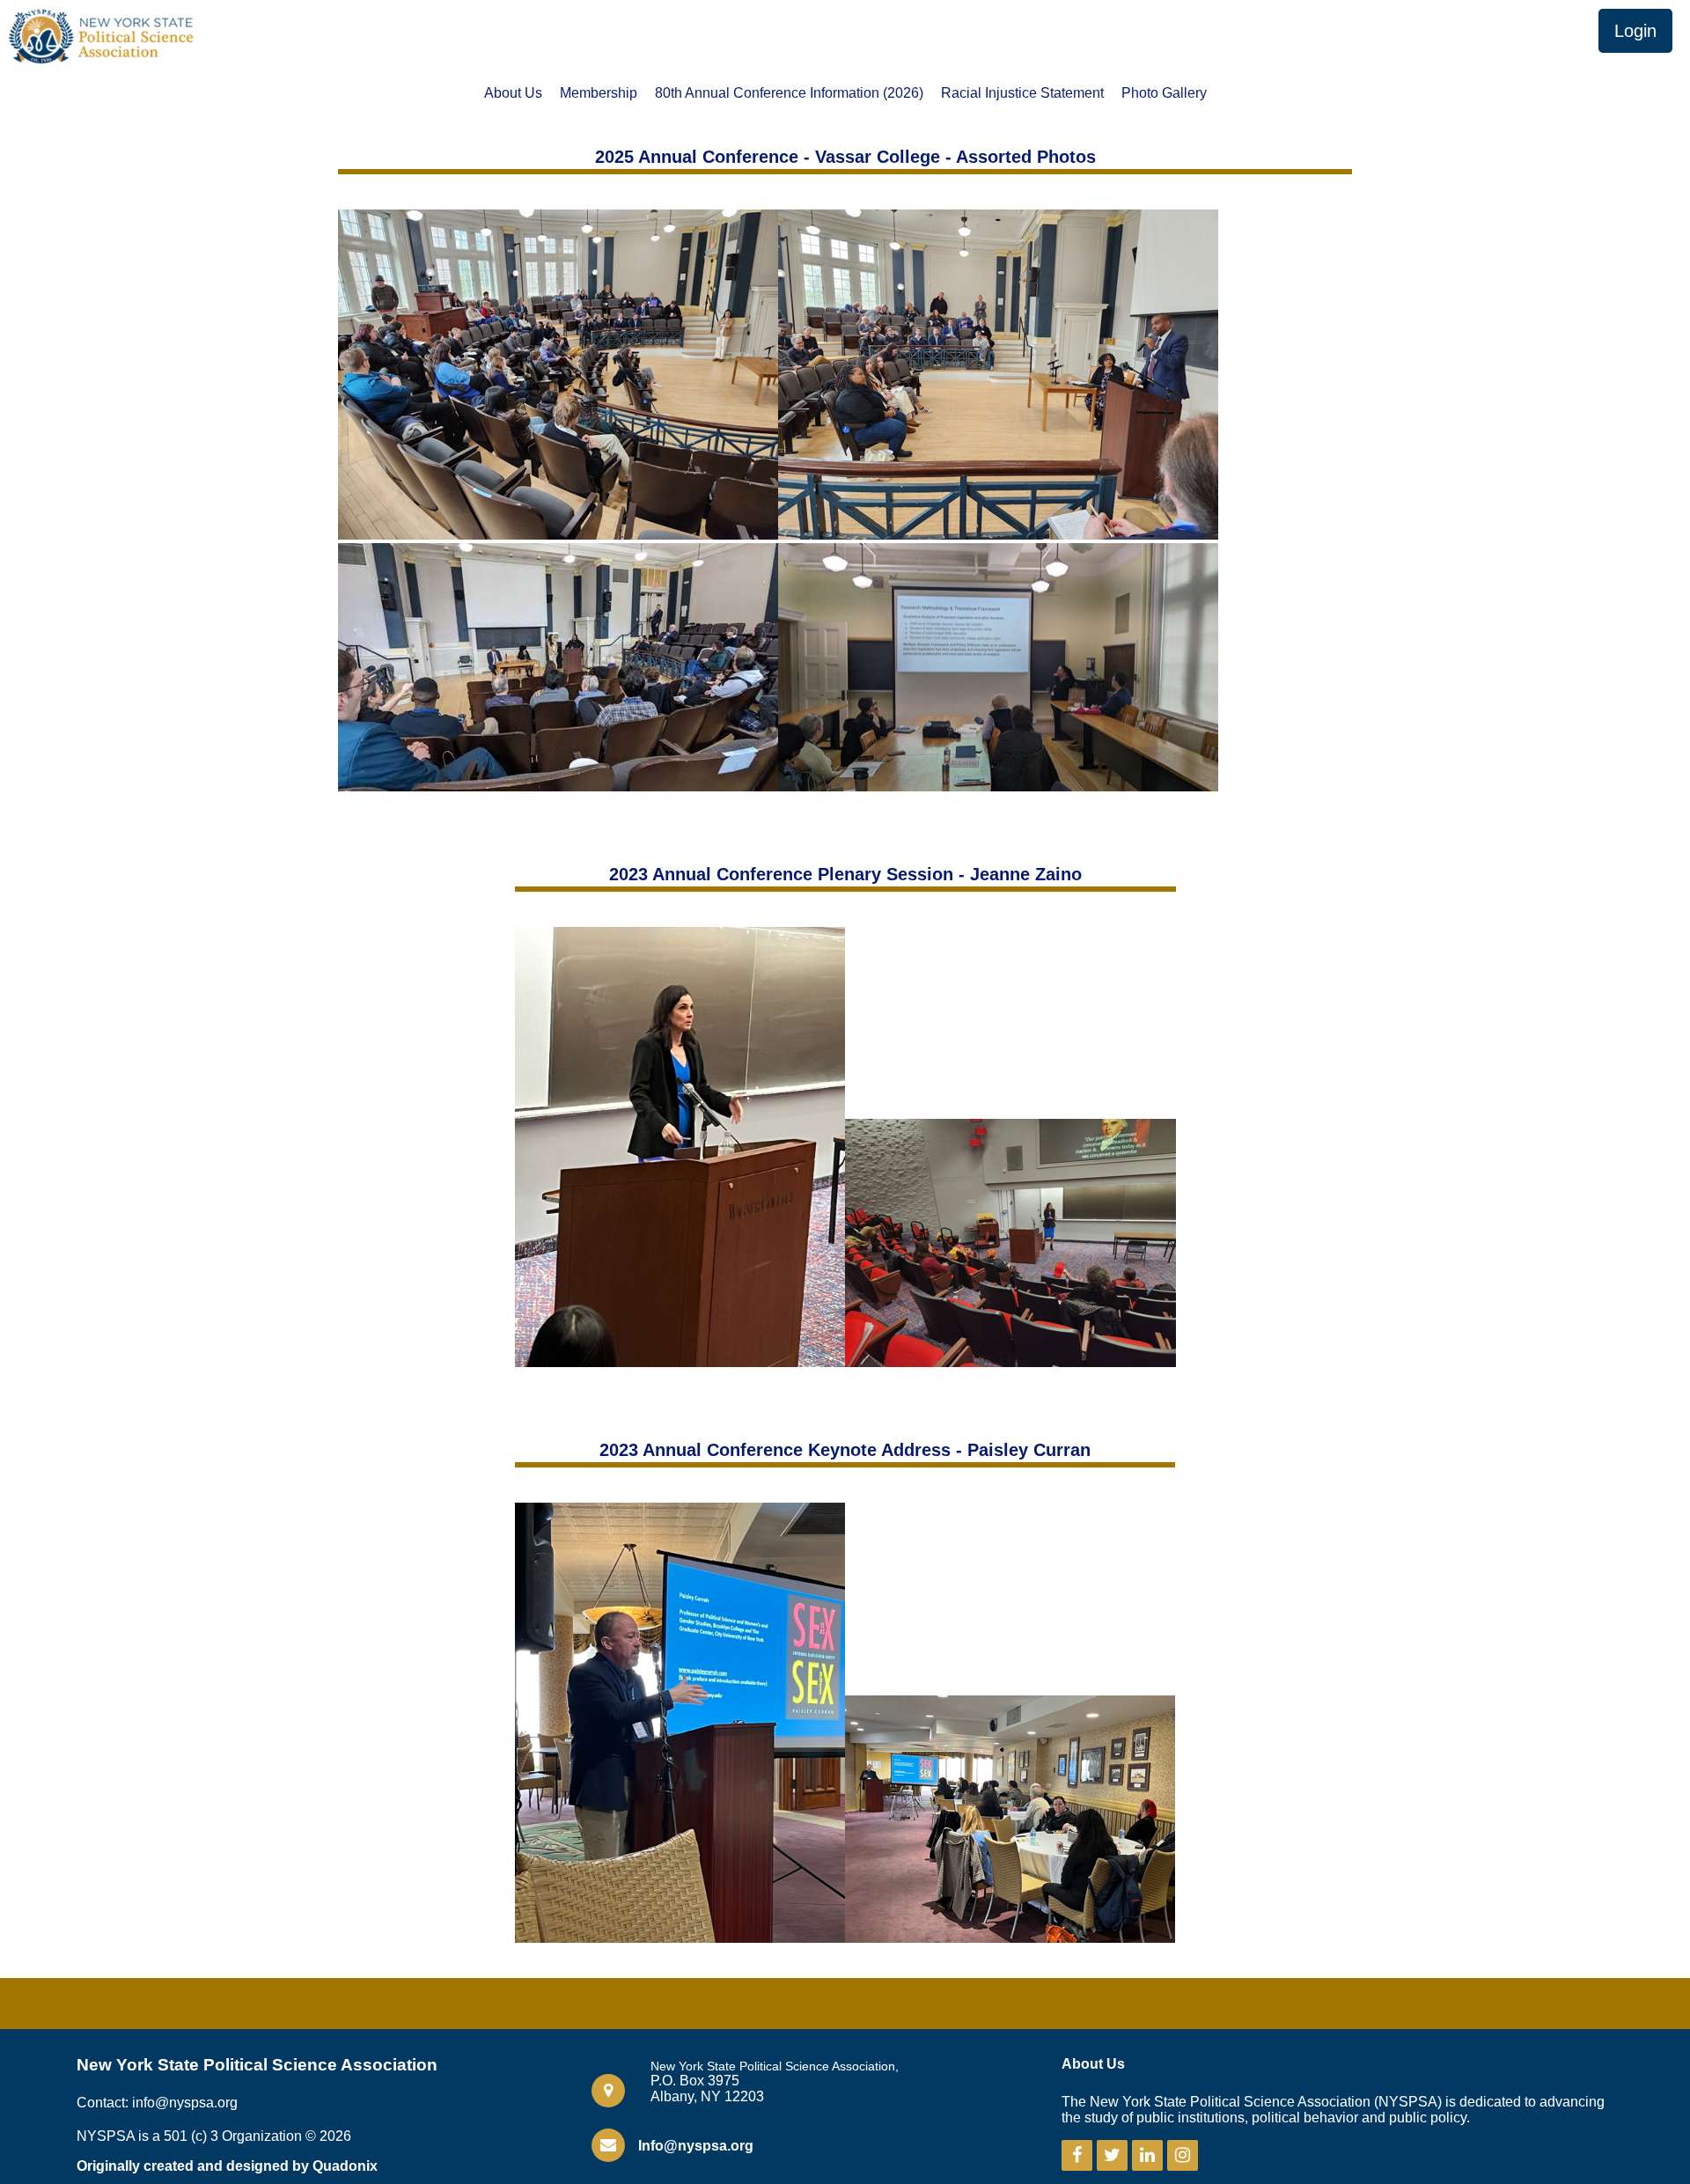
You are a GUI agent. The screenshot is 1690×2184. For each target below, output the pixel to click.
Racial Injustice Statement (1022, 93)
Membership (599, 93)
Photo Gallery (1164, 93)
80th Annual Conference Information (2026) (789, 93)
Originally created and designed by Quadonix (227, 2166)
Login (1635, 31)
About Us (513, 93)
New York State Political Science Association (257, 2065)
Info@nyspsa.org (696, 2146)
